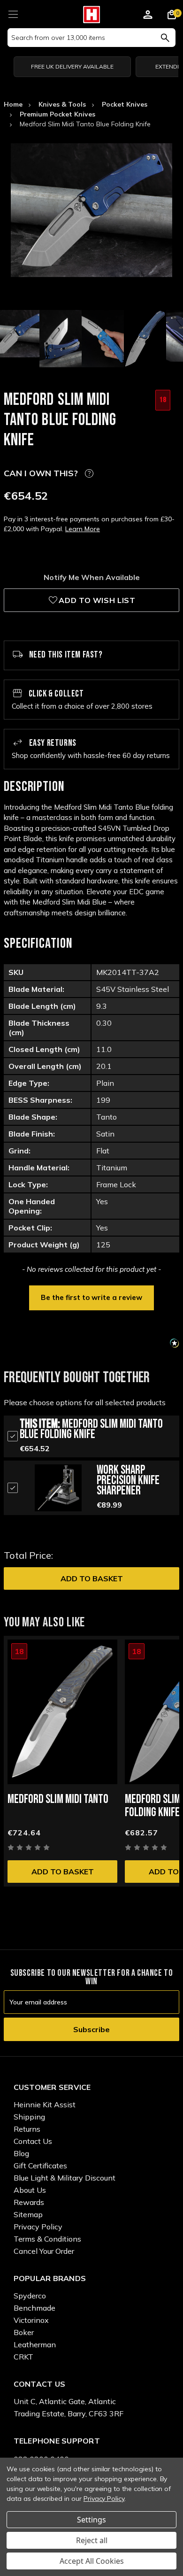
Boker (24, 2332)
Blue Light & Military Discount (65, 2178)
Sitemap (28, 2214)
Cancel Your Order (44, 2251)
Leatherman (35, 2344)
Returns (27, 2129)
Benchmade (34, 2308)
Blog (21, 2153)
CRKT (23, 2357)
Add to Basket (92, 1578)
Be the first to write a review (91, 1297)
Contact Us (33, 2141)
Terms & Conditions (47, 2239)
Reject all (92, 2540)
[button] (91, 1297)
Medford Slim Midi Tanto (58, 1799)
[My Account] (148, 16)
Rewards (29, 2202)
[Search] (165, 38)
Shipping (29, 2117)
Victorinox (31, 2320)
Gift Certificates (40, 2166)
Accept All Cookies (92, 2561)
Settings (91, 2520)
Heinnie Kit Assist (45, 2104)
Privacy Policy (38, 2227)
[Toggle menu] (13, 13)
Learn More (83, 529)
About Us (30, 2190)
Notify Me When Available (92, 577)
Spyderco (30, 2296)
